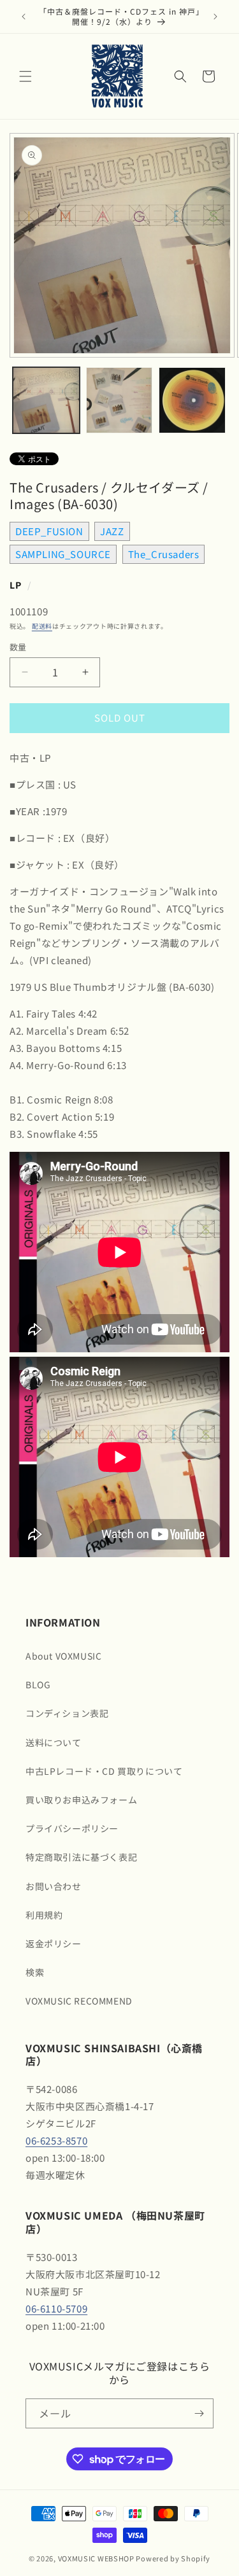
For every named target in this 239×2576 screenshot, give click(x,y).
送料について (54, 1742)
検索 (35, 1972)
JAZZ (112, 531)
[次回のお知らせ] (215, 17)
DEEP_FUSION (49, 531)
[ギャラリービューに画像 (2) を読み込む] (119, 401)
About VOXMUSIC (63, 1656)
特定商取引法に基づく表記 (81, 1857)
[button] (25, 76)
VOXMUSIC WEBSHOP (96, 2558)
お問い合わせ (54, 1886)
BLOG (38, 1684)
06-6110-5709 (56, 2308)
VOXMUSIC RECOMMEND (79, 2001)
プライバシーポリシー (72, 1828)
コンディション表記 (67, 1713)
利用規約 (44, 1915)
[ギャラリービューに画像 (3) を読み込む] (192, 401)
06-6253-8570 (56, 2140)
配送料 (42, 626)
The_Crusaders (164, 554)
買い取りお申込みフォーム (81, 1800)
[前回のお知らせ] (24, 17)
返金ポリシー (54, 1943)
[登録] (199, 2413)
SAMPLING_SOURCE (63, 554)
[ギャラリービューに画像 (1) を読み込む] (46, 401)
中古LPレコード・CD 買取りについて (104, 1771)
